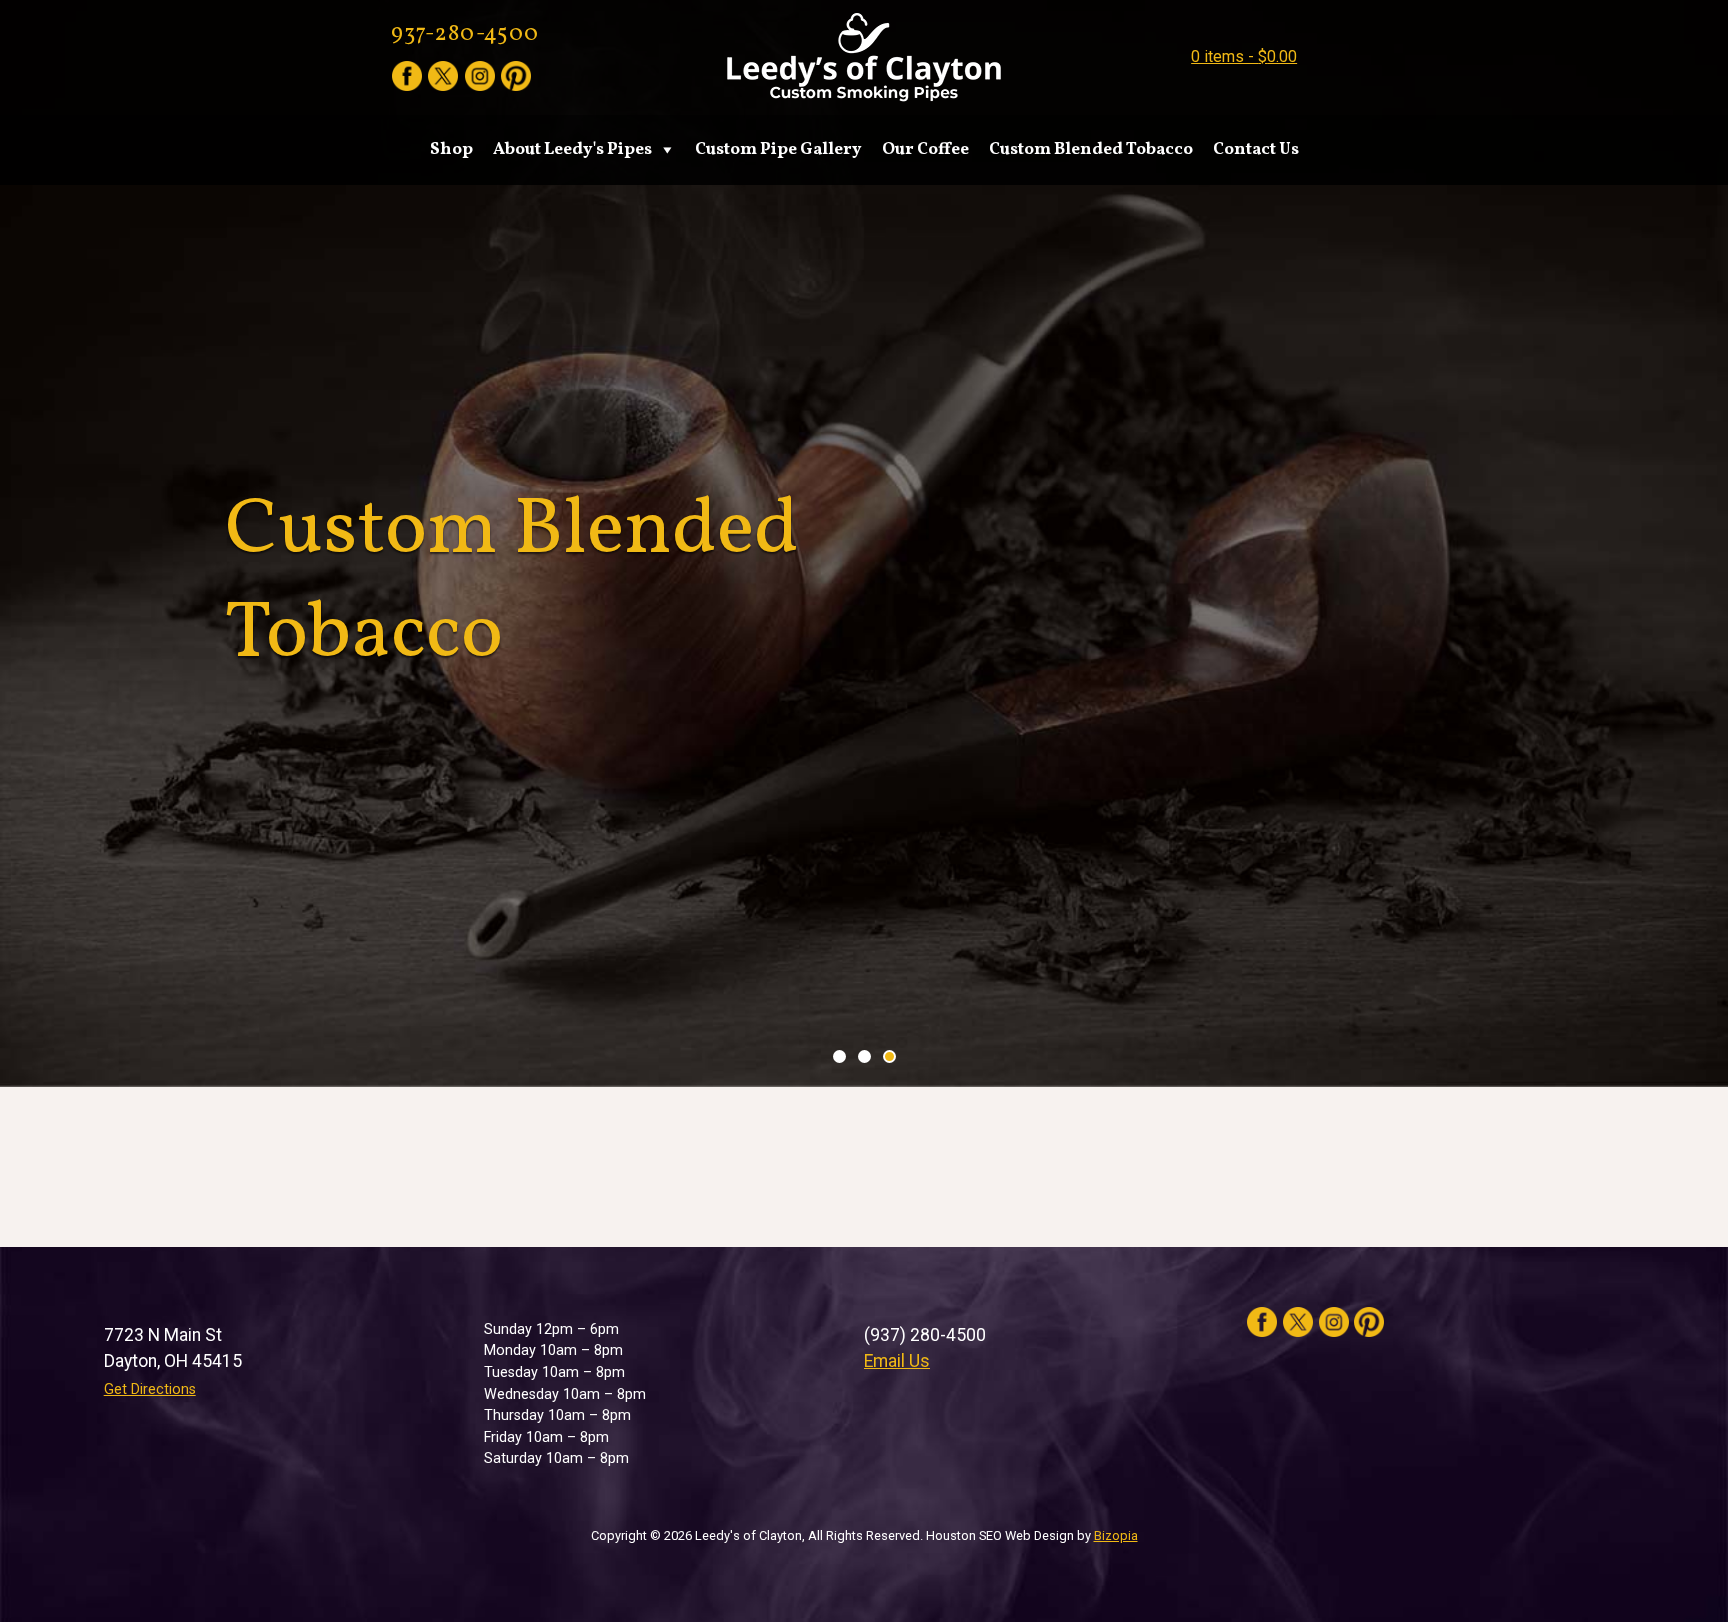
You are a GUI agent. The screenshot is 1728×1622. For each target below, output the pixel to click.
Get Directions (150, 1389)
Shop (451, 149)
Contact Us (1256, 149)
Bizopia (1116, 1535)
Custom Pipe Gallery (778, 149)
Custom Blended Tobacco (1091, 149)
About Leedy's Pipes (572, 149)
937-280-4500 (465, 34)
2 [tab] (864, 1056)
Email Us (897, 1361)
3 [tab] (889, 1056)
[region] (864, 543)
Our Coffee (925, 149)
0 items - (1244, 56)
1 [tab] (839, 1056)
